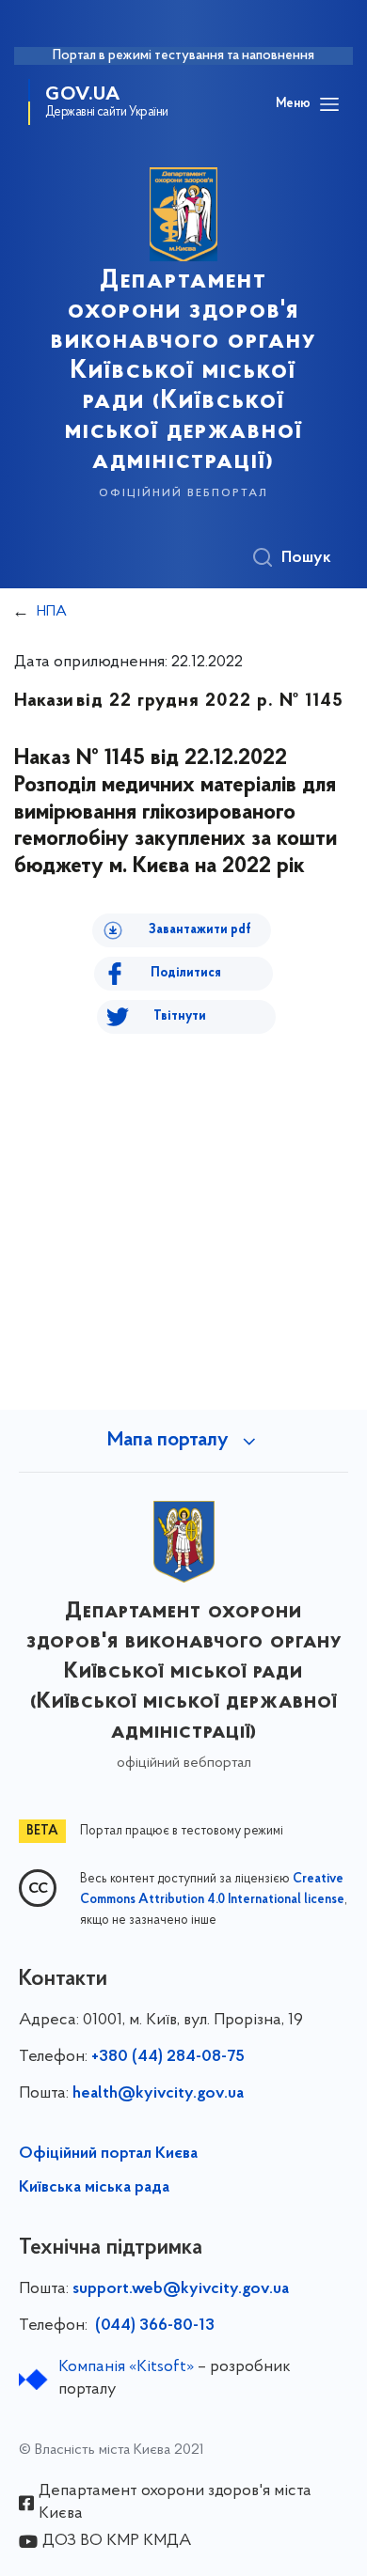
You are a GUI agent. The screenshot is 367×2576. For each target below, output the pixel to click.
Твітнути (180, 1016)
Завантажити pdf (200, 930)
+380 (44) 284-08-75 (168, 2057)
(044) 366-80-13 (153, 2326)
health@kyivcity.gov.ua (158, 2094)
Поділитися (186, 973)
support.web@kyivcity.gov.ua (181, 2289)
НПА (52, 612)
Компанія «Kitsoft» (126, 2367)
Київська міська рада (94, 2188)
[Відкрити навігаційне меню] (329, 104)
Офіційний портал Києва (108, 2154)
